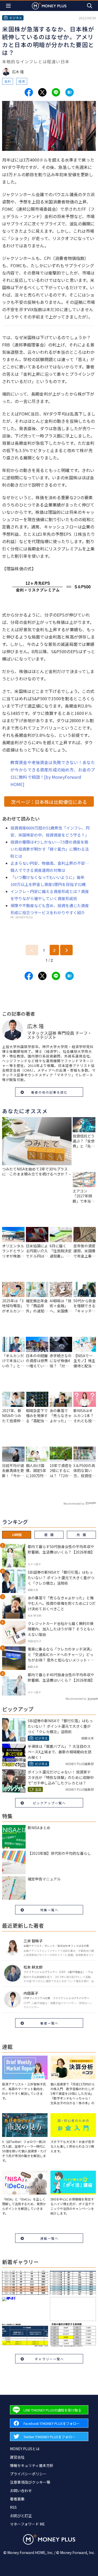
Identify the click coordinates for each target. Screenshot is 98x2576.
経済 (22, 81)
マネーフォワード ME (27, 2524)
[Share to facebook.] (29, 92)
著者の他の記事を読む (49, 1092)
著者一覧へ (49, 2023)
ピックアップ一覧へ (49, 1803)
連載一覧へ (49, 2238)
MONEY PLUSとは (25, 2449)
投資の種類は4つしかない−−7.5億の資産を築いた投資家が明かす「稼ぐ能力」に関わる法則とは (50, 849)
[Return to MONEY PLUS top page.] (49, 6)
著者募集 (17, 2499)
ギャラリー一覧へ (49, 2359)
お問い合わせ (21, 2490)
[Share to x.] (42, 92)
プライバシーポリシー (28, 2474)
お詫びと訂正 (21, 2516)
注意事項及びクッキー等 (30, 2482)
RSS (13, 2507)
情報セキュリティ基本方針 (32, 2465)
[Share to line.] (56, 92)
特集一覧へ (49, 1910)
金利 (8, 81)
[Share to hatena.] (70, 92)
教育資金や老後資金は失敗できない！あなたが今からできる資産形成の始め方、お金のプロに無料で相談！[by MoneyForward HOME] (53, 773)
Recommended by (74, 1503)
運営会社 (17, 2457)
